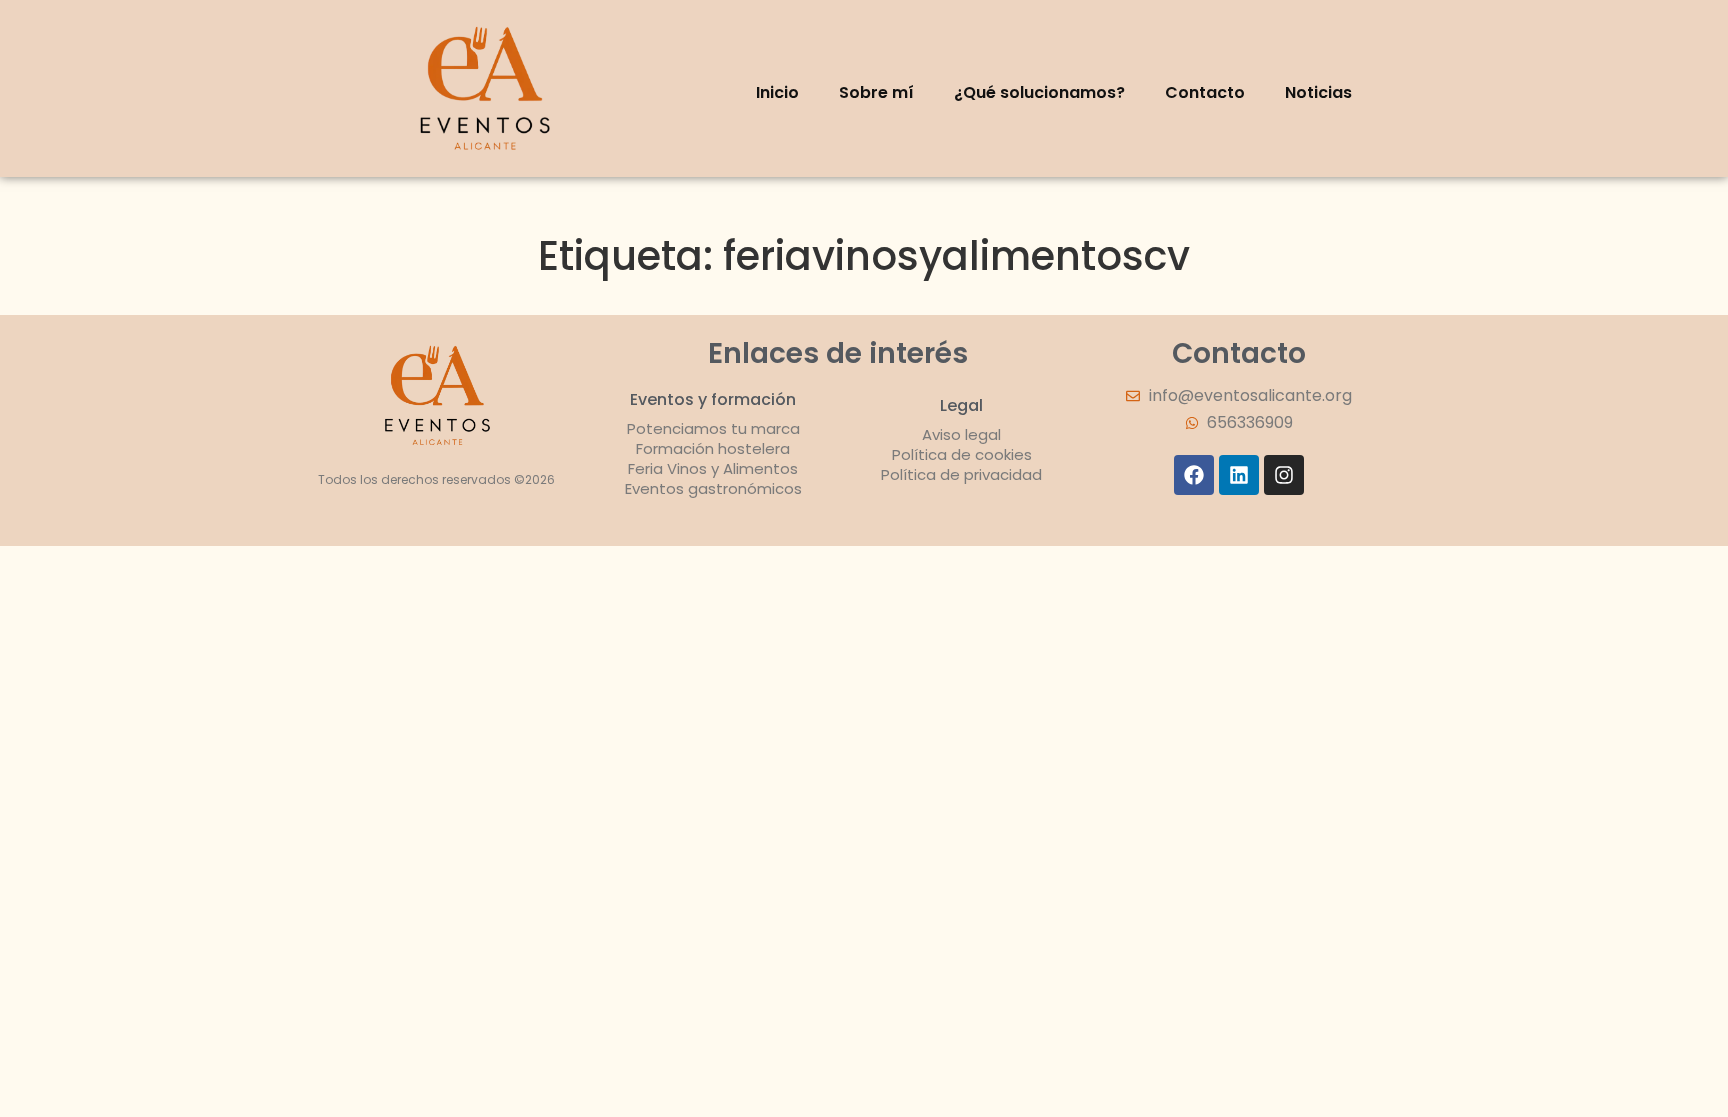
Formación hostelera (713, 448)
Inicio (777, 92)
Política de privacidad (961, 474)
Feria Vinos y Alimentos (713, 468)
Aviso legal (961, 434)
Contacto (1205, 92)
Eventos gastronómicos (713, 488)
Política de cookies (962, 454)
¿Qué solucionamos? (1039, 92)
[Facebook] (1194, 475)
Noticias (1318, 92)
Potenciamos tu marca (713, 428)
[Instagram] (1284, 475)
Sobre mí (876, 92)
